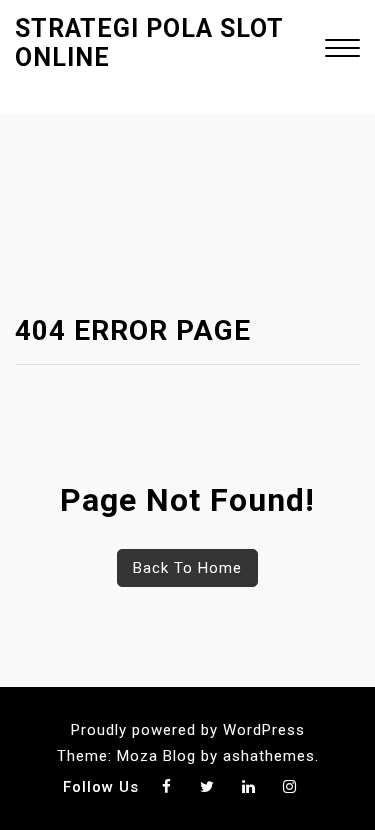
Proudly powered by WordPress (188, 730)
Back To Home (187, 568)
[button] (342, 50)
